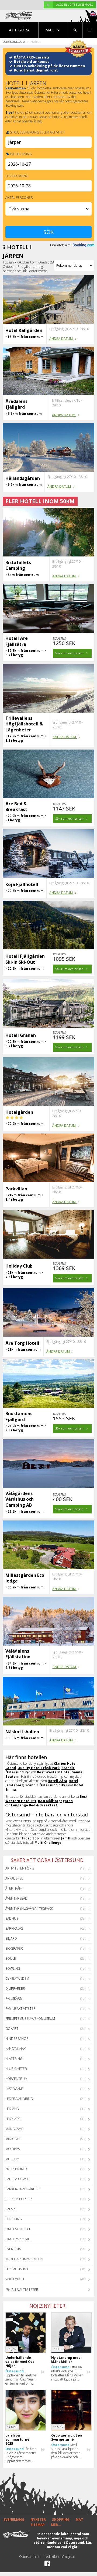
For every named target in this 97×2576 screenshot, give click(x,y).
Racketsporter (19, 2199)
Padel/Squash (17, 2179)
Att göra (19, 30)
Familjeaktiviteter (20, 2009)
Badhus (12, 1918)
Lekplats (13, 2119)
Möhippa (13, 2149)
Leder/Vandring (19, 2099)
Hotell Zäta (57, 1781)
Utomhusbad (17, 2269)
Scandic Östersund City (45, 1785)
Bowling (13, 1968)
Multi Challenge (48, 1843)
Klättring (14, 2059)
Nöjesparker (16, 2169)
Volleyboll (15, 2279)
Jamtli (66, 1838)
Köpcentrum (16, 2079)
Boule (11, 1958)
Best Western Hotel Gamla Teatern (44, 1774)
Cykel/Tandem (17, 1979)
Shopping (14, 2219)
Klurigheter (16, 2069)
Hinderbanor (17, 2039)
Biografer (14, 1948)
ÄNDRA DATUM (61, 339)
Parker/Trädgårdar (22, 2189)
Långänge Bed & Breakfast (34, 1805)
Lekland (12, 2109)
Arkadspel (14, 1878)
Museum (12, 2159)
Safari (11, 2209)
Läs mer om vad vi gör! (69, 2545)
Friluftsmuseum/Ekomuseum (30, 2019)
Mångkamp (14, 2129)
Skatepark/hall (18, 2239)
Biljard (11, 1938)
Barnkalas (14, 1928)
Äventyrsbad (16, 1898)
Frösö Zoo (30, 1838)
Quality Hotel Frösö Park (39, 1768)
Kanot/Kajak (15, 2049)
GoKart (12, 2029)
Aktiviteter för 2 (20, 1868)
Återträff (14, 1888)
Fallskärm (14, 1999)
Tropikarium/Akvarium (24, 2259)
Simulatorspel (18, 2229)
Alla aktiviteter (25, 2290)
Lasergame (15, 2089)
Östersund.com (14, 42)
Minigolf (13, 2139)
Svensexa (13, 2249)
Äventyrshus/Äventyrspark (29, 1908)
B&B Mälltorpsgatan (55, 1801)
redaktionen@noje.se (60, 2557)
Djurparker (15, 1989)
